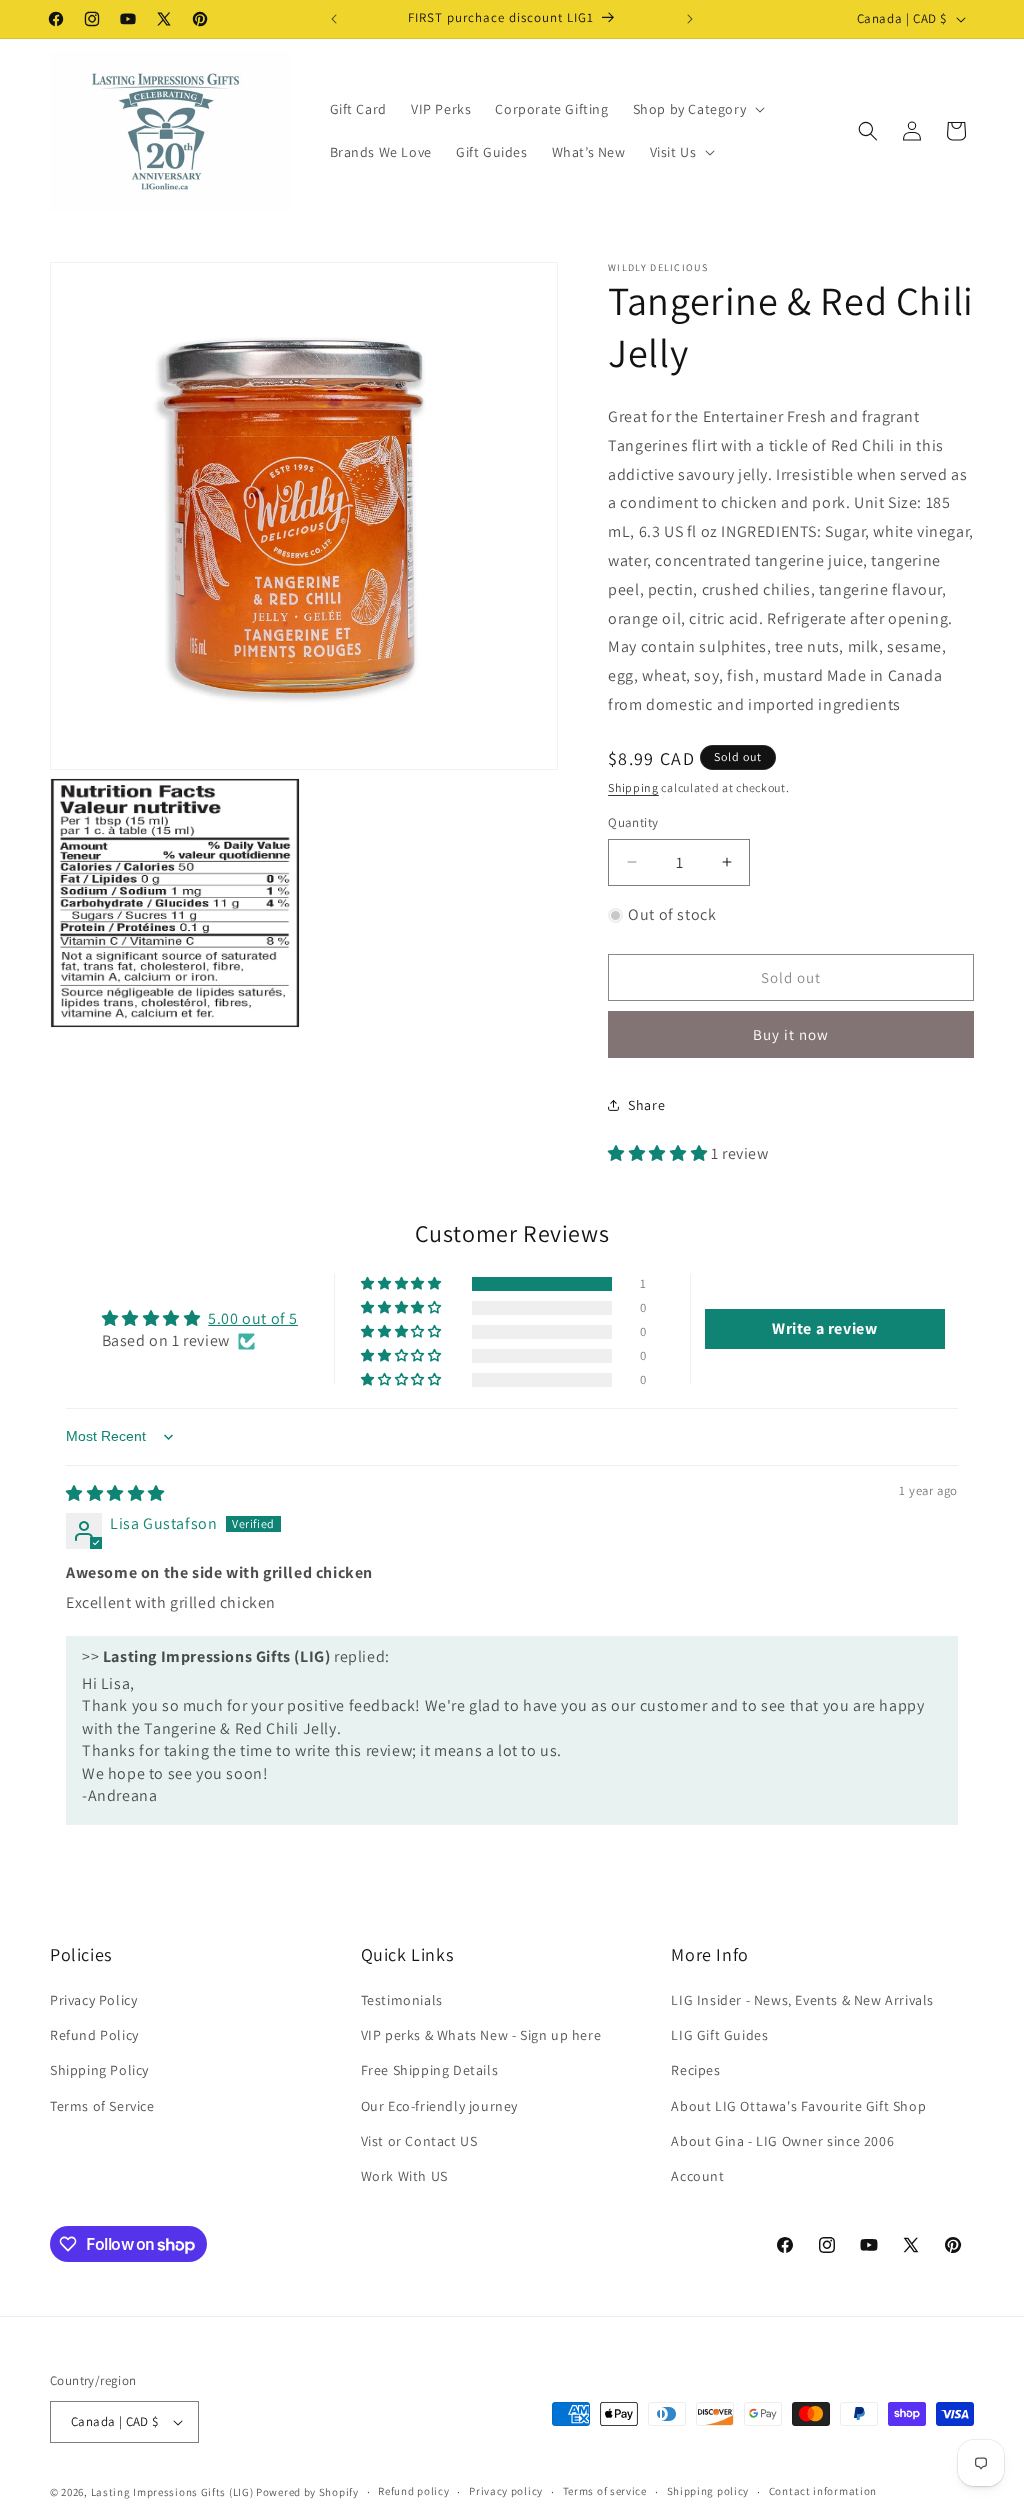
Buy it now (791, 1034)
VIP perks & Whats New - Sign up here (481, 2035)
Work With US (404, 2176)
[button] (697, 109)
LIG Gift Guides (719, 2035)
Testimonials (402, 2000)
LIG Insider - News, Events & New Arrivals (802, 2000)
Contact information (823, 2491)
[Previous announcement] (334, 19)
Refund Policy (94, 2035)
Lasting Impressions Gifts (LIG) (172, 2492)
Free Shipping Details (430, 2070)
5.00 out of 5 (253, 1318)
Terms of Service (102, 2106)
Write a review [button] (824, 1328)
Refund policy (413, 2491)
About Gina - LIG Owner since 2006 (782, 2141)
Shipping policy (708, 2491)
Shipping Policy (99, 2070)
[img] (115, 1493)
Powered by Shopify (307, 2492)
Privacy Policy (93, 2000)
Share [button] (646, 1105)
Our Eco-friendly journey (439, 2106)
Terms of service (605, 2491)
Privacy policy (506, 2491)
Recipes (695, 2070)
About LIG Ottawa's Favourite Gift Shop (798, 2106)
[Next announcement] (690, 19)
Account (697, 2176)
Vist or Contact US (419, 2141)
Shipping (633, 787)
